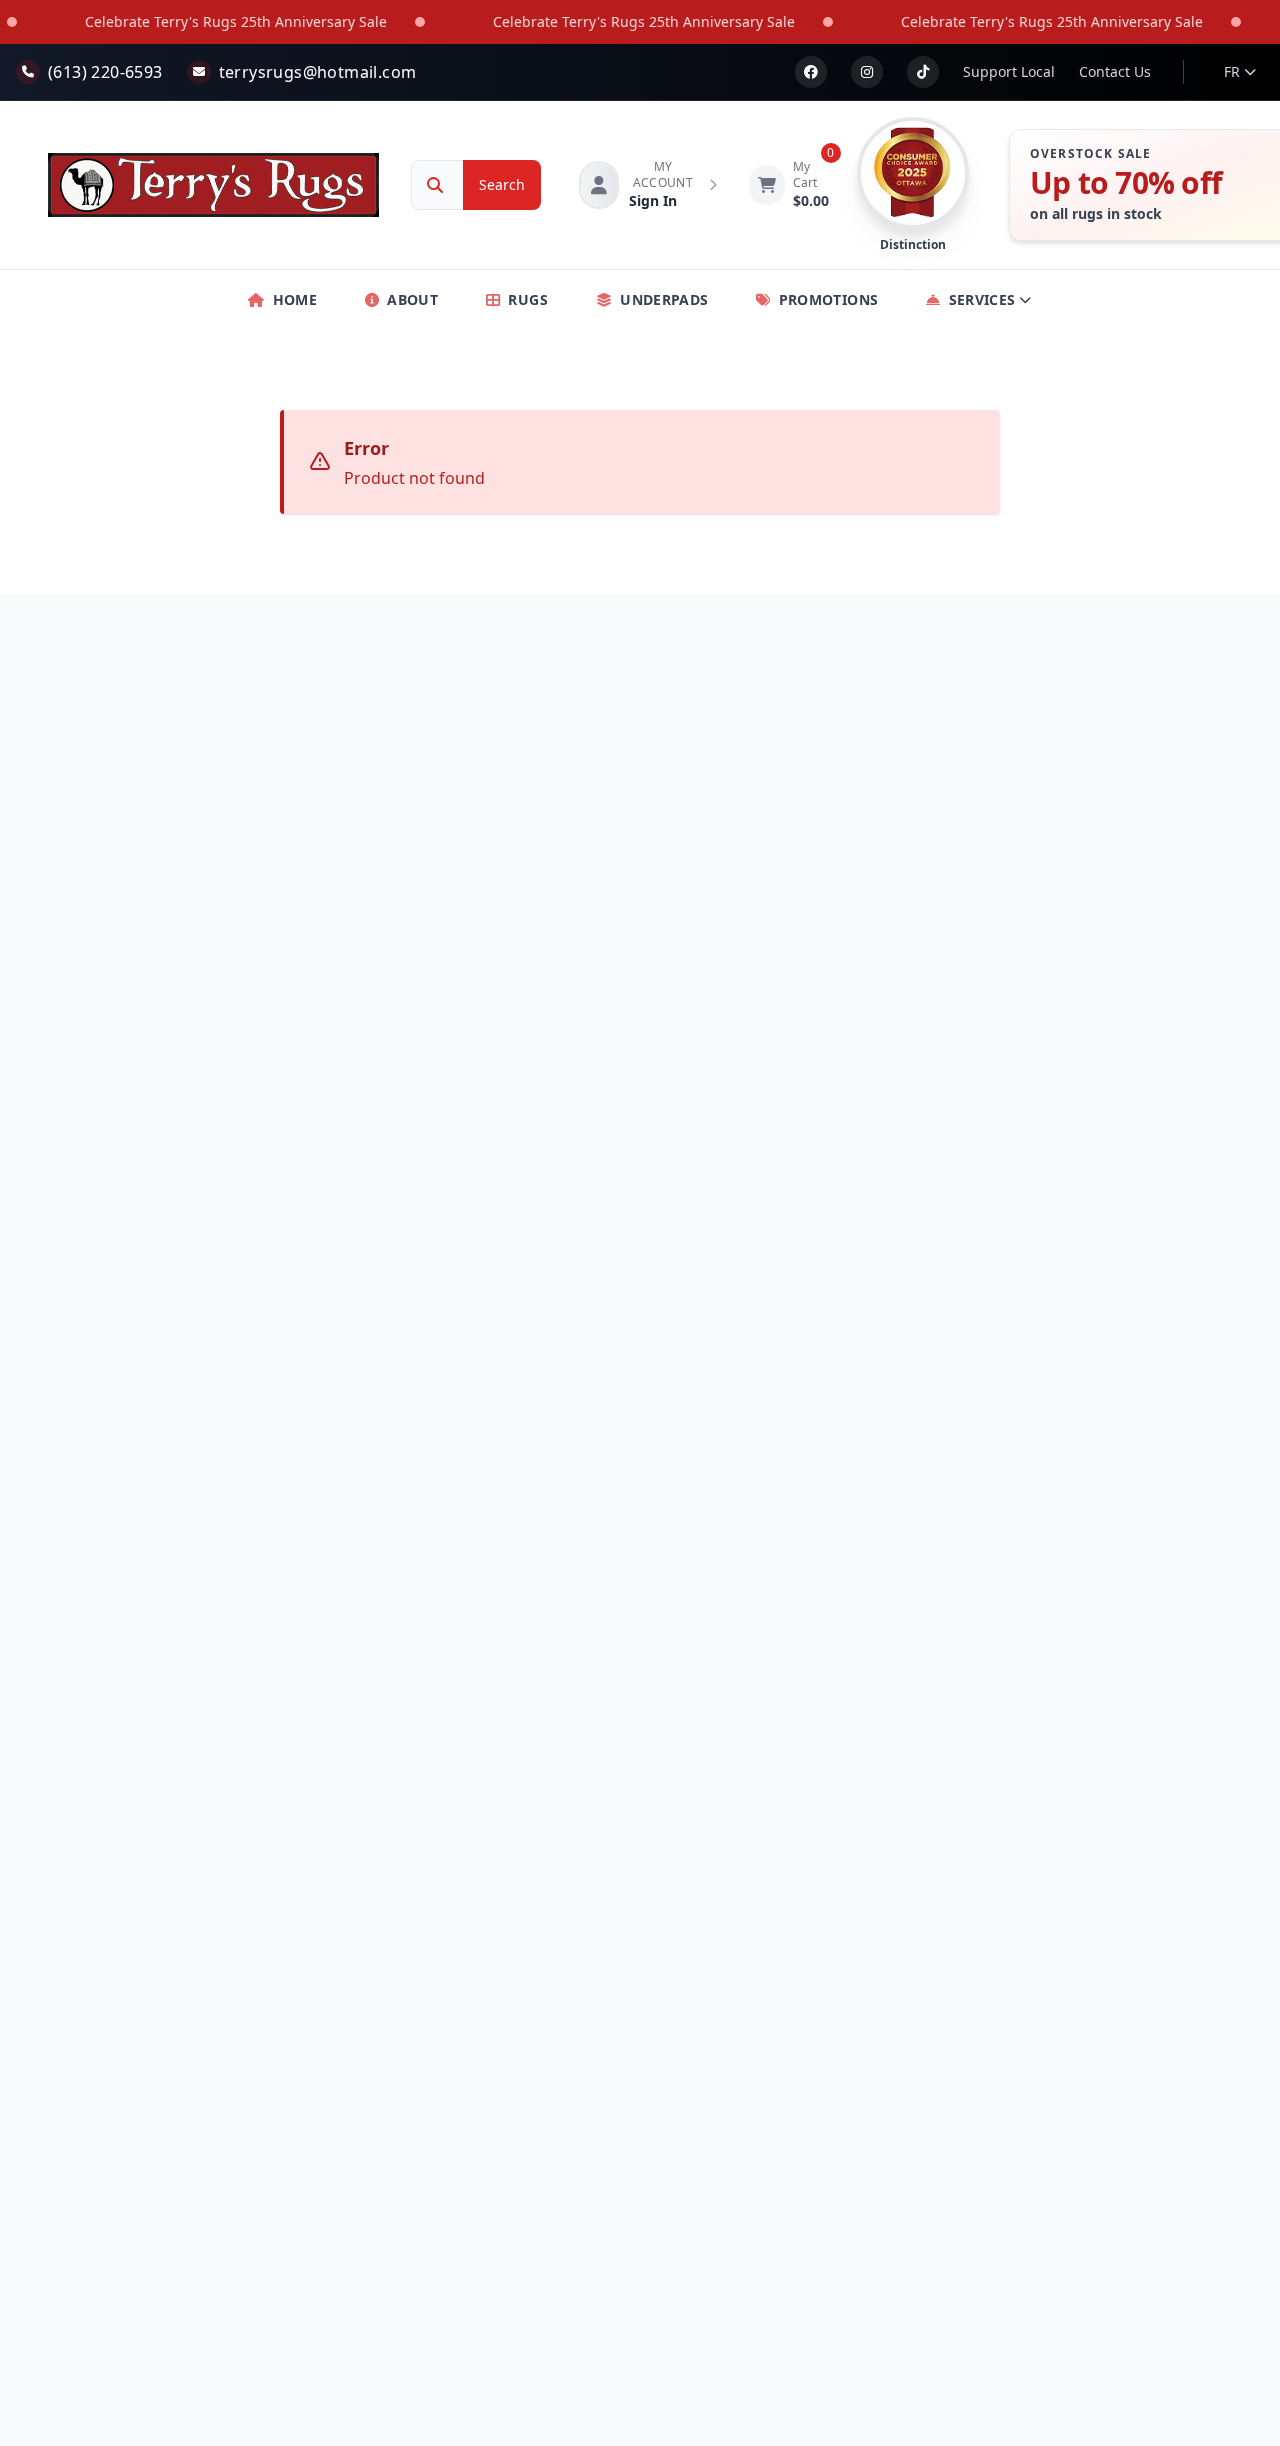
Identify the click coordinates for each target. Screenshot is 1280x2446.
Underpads (664, 299)
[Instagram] (867, 72)
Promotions (829, 299)
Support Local (1009, 71)
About (412, 299)
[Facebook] (811, 72)
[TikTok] (923, 72)
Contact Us (1115, 71)
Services (982, 299)
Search (502, 184)
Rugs (527, 299)
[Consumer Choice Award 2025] (913, 173)
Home (295, 299)
